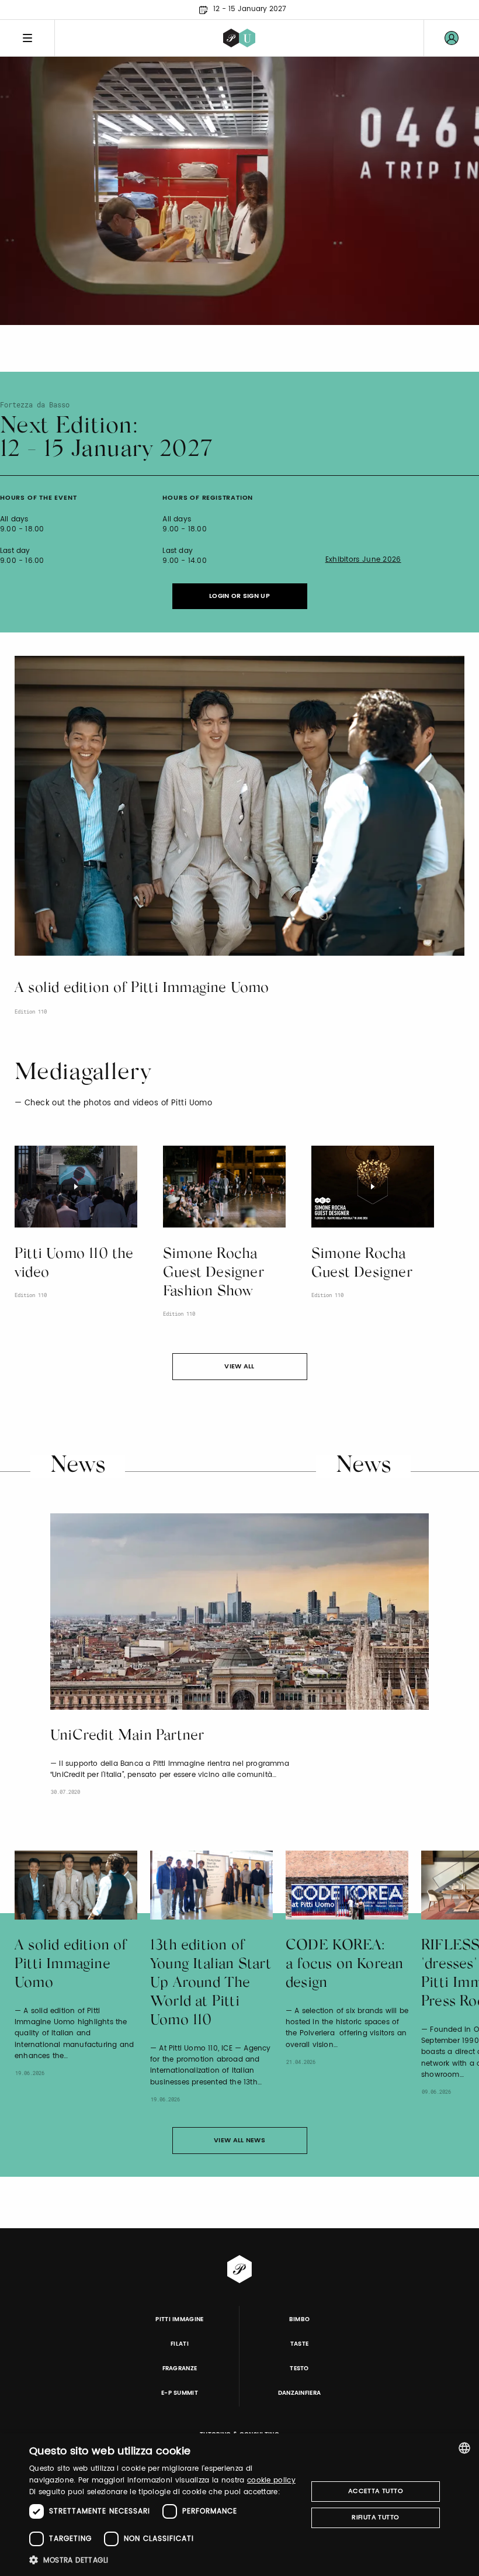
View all (239, 1367)
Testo (299, 2368)
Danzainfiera (300, 2393)
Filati (180, 2344)
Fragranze (180, 2368)
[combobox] (464, 2448)
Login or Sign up (239, 596)
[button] (164, 2560)
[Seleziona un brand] (239, 38)
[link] (452, 38)
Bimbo (300, 2319)
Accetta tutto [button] (376, 2491)
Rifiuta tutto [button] (375, 2518)
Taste (300, 2344)
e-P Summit (180, 2393)
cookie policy (271, 2480)
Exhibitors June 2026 (363, 560)
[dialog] (239, 2505)
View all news (239, 2141)
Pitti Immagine (180, 2319)
